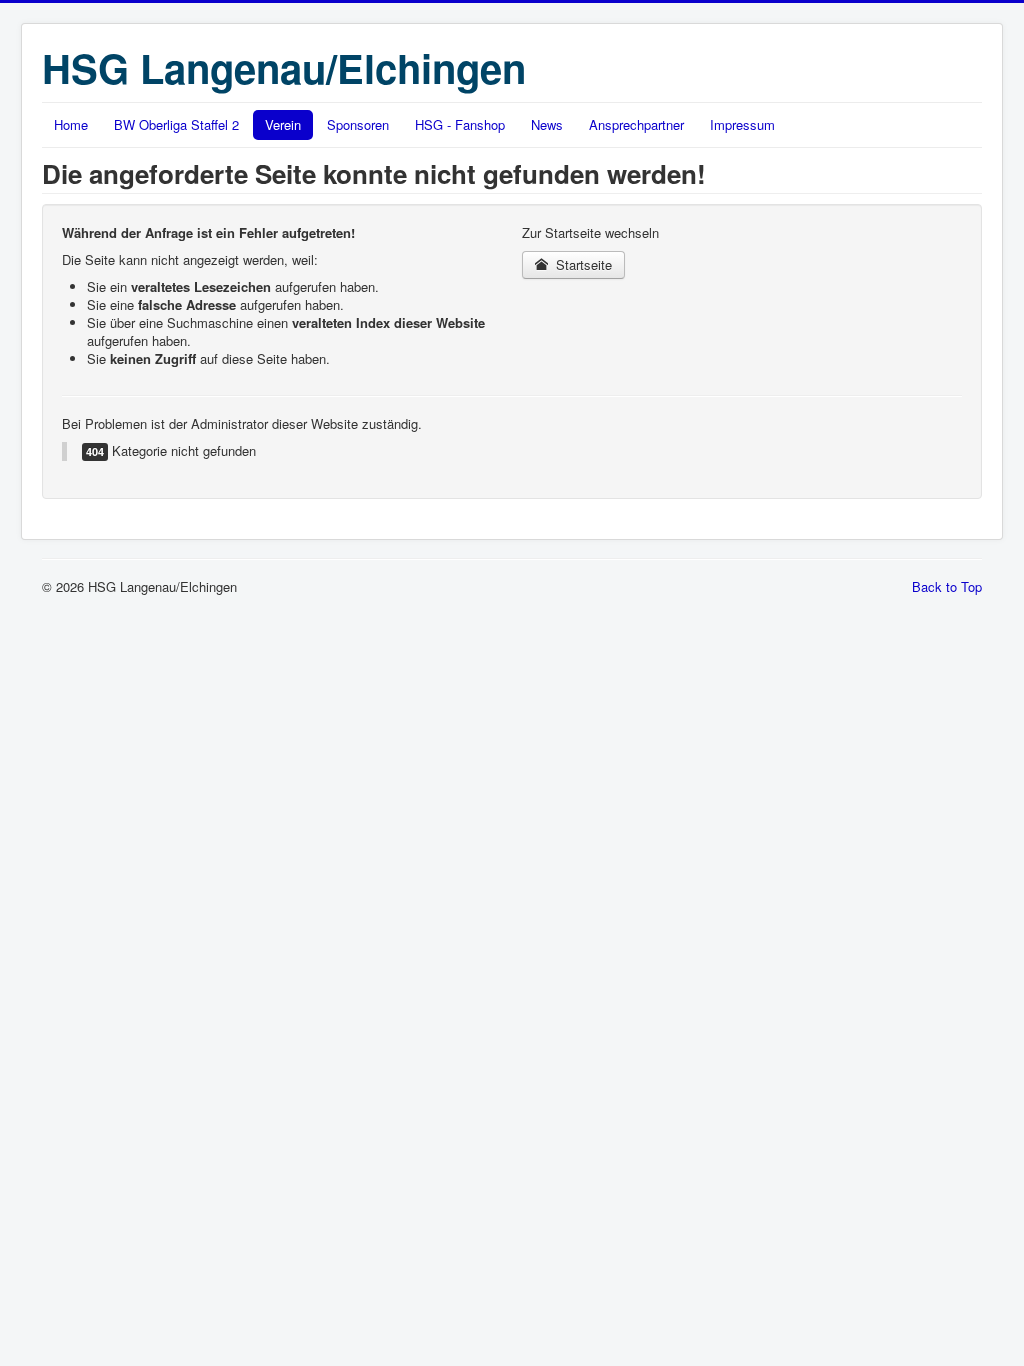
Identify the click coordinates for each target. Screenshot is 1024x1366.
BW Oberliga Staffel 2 (176, 124)
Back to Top (947, 586)
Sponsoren (358, 124)
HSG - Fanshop (460, 124)
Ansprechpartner (636, 124)
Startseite (582, 264)
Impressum (742, 124)
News (547, 124)
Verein (283, 124)
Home (71, 124)
